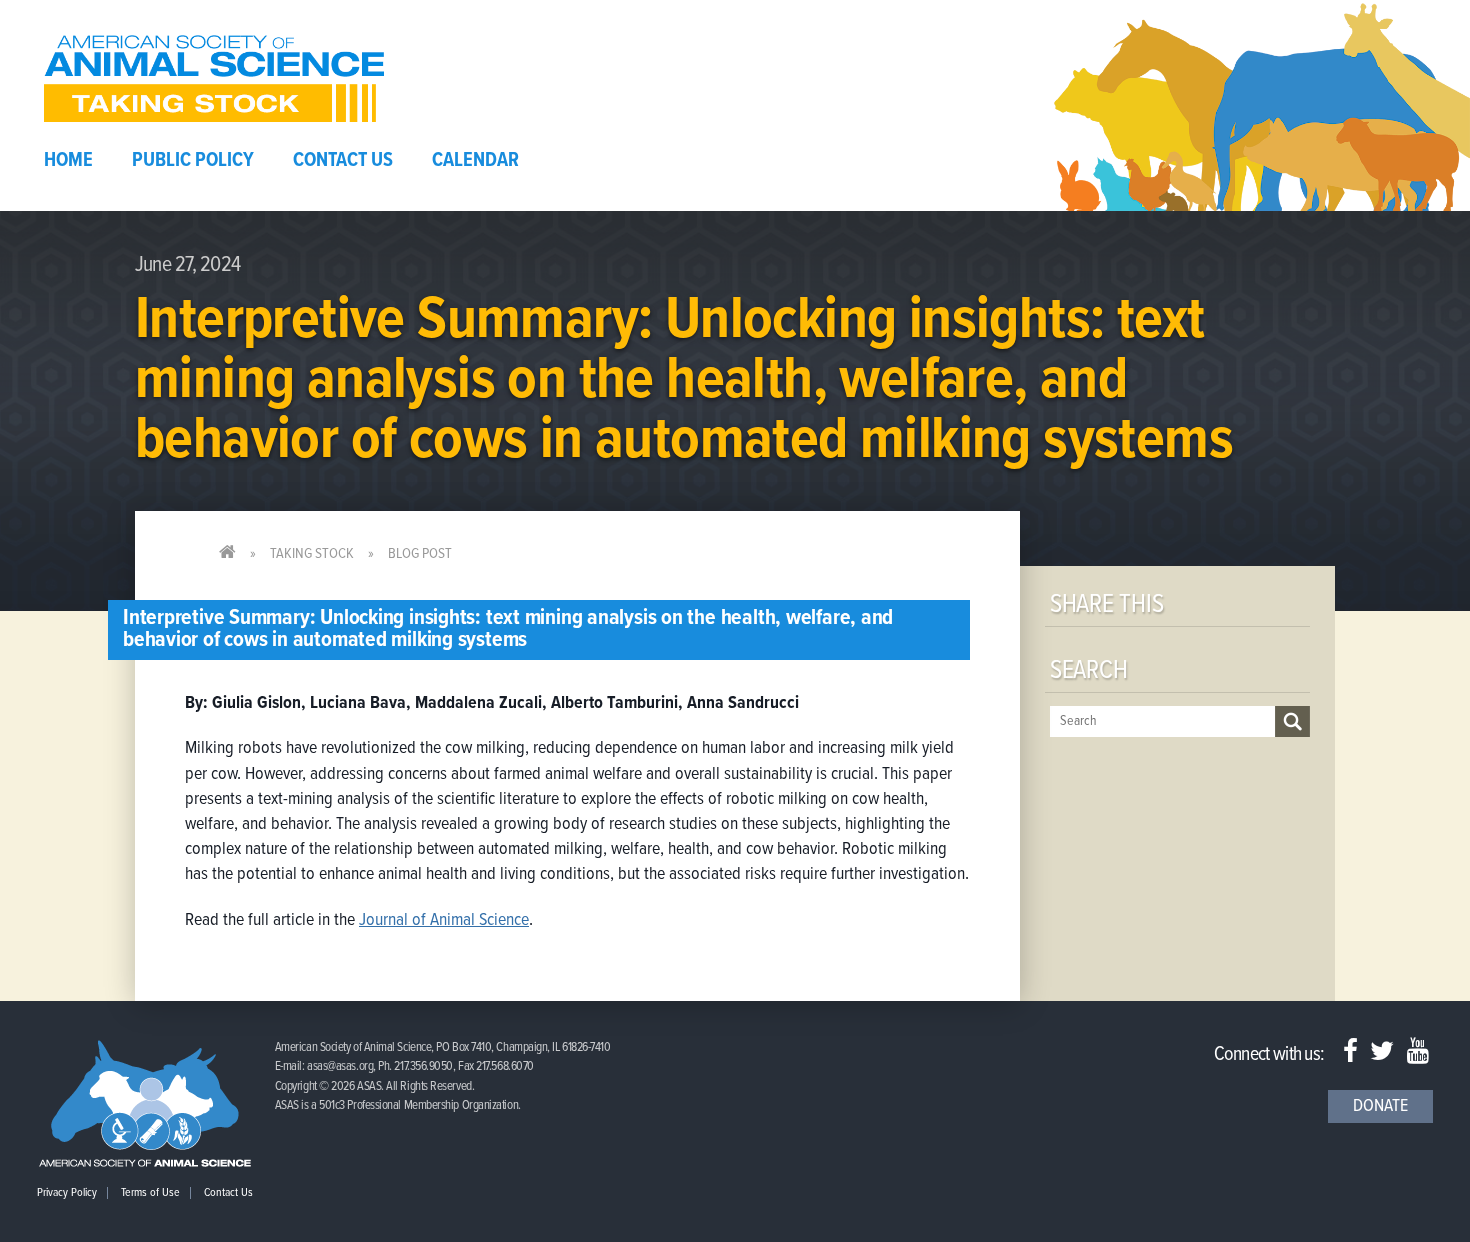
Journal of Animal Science (444, 920)
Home (68, 161)
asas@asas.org (340, 1066)
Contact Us (343, 161)
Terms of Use (150, 1193)
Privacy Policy (67, 1193)
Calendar (475, 161)
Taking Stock (312, 554)
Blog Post (420, 554)
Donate (1380, 1106)
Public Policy (193, 161)
